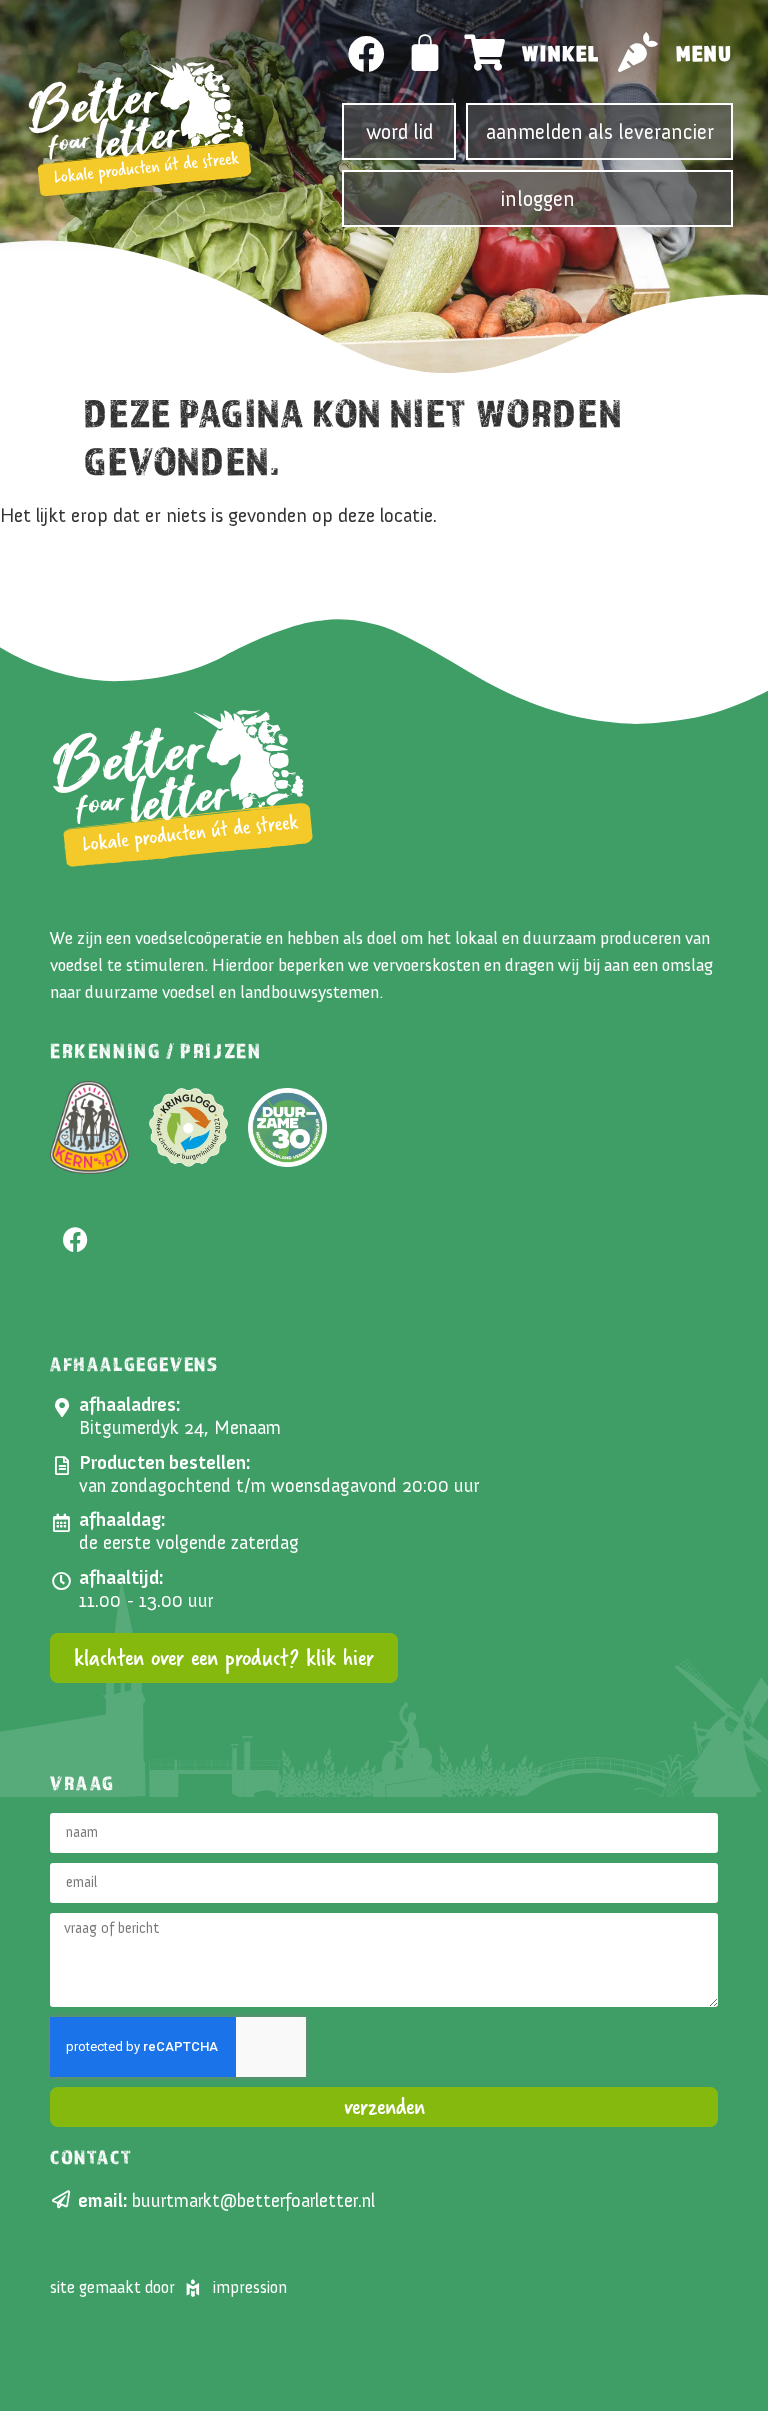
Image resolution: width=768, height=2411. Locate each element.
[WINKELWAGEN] (426, 53)
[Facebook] (366, 54)
